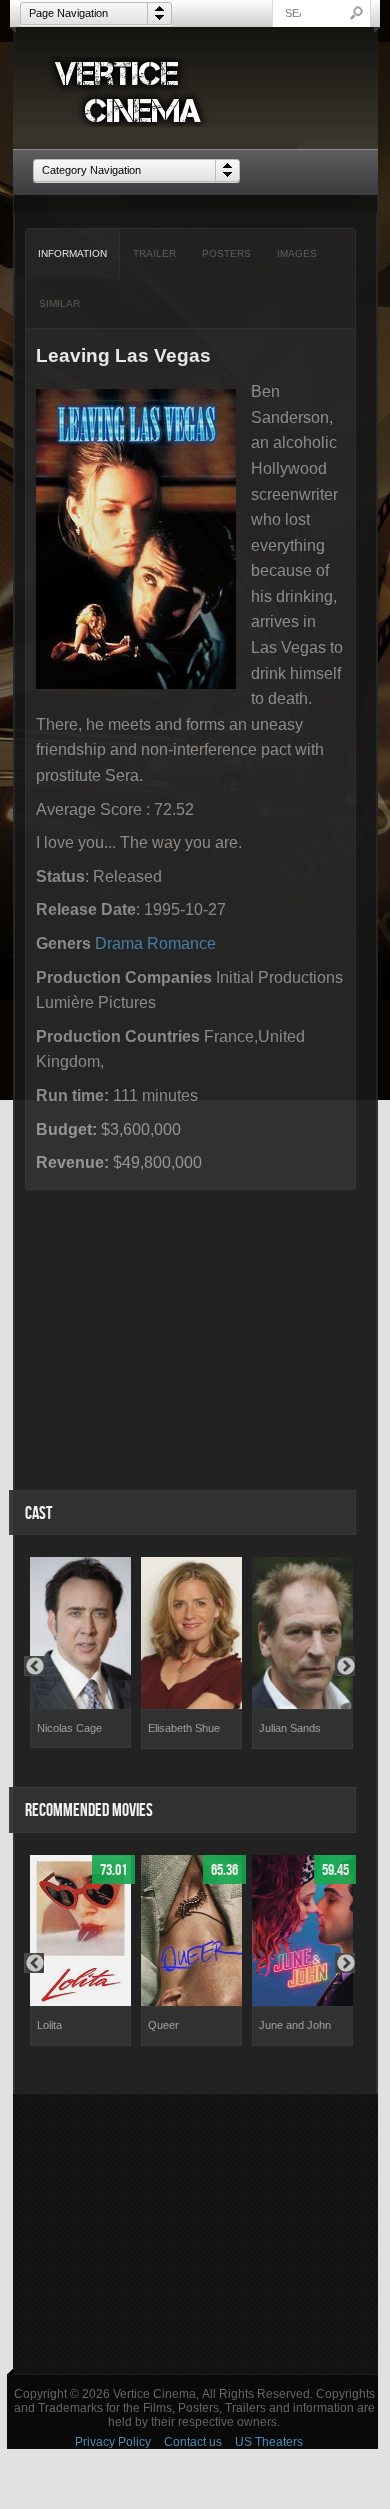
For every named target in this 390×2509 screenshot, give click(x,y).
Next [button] (345, 1666)
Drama (119, 943)
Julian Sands (290, 1728)
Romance (181, 943)
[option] (80, 1652)
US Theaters (269, 2442)
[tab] (73, 254)
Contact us (193, 2442)
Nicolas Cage (69, 1728)
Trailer (154, 253)
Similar (59, 303)
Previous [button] (34, 1666)
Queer (163, 2025)
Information (72, 253)
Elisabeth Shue (184, 1728)
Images (297, 253)
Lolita (49, 2025)
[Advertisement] (195, 2234)
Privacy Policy (113, 2442)
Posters (226, 253)
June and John (295, 2025)
